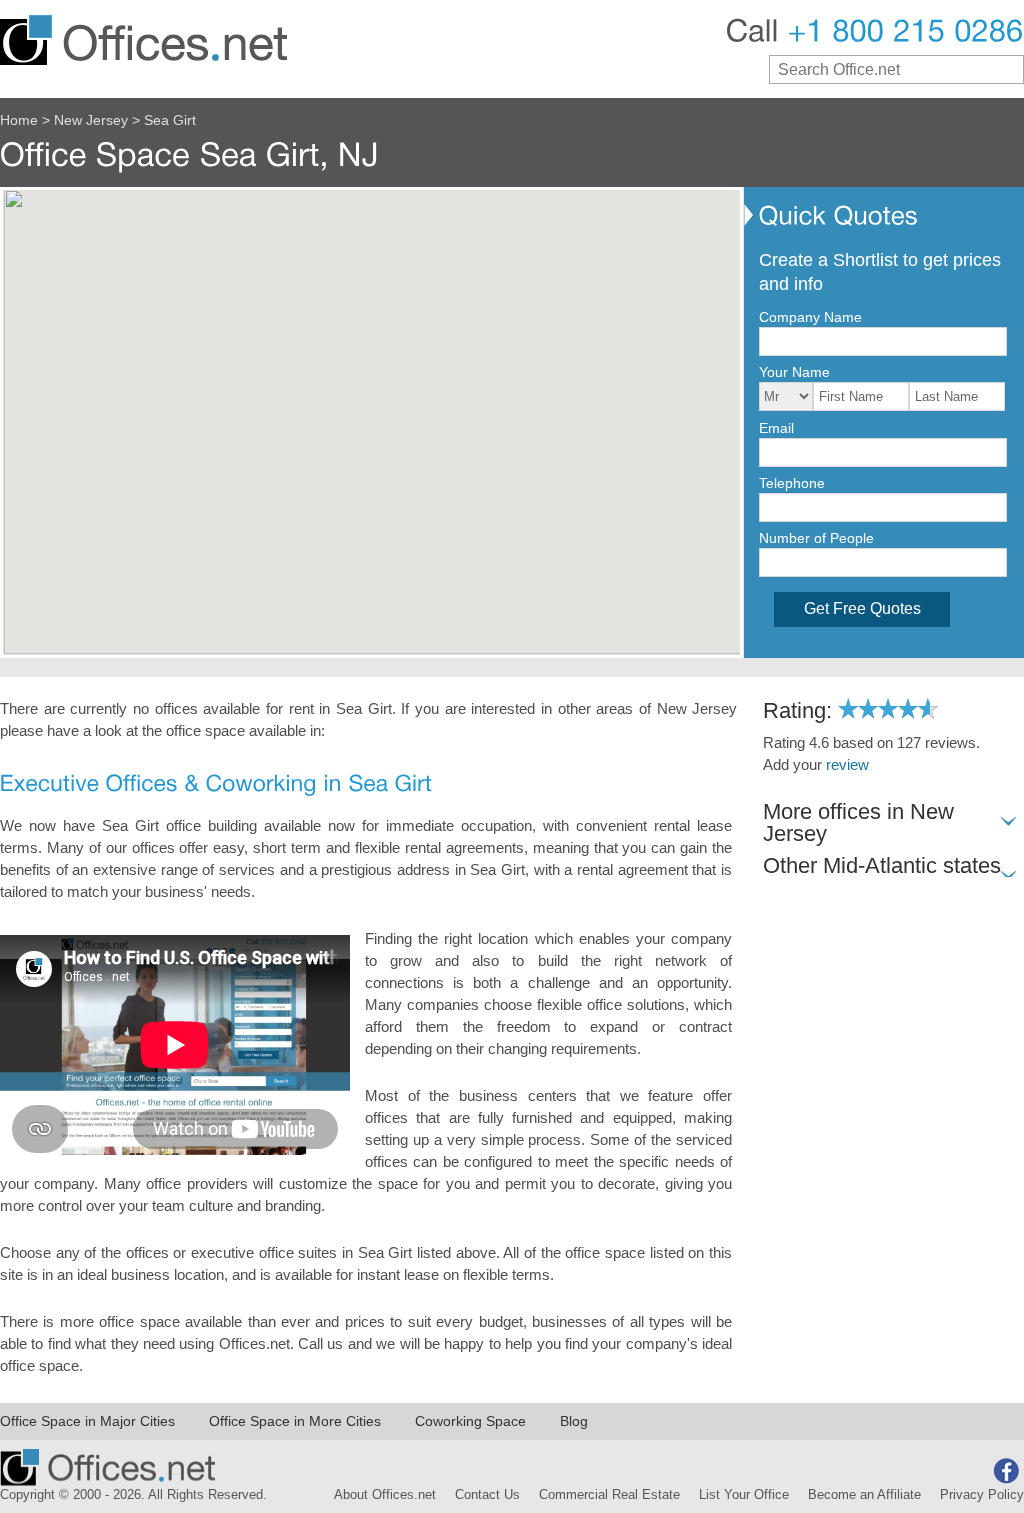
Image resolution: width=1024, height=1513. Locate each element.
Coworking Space (470, 1421)
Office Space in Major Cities (87, 1421)
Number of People (816, 538)
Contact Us (487, 1495)
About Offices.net (385, 1495)
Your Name (794, 372)
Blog (574, 1421)
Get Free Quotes (862, 608)
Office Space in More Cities (295, 1421)
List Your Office (744, 1495)
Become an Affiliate (864, 1495)
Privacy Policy (982, 1495)
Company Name (810, 317)
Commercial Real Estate (609, 1495)
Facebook (1006, 1471)
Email (776, 428)
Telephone (792, 483)
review (847, 765)
